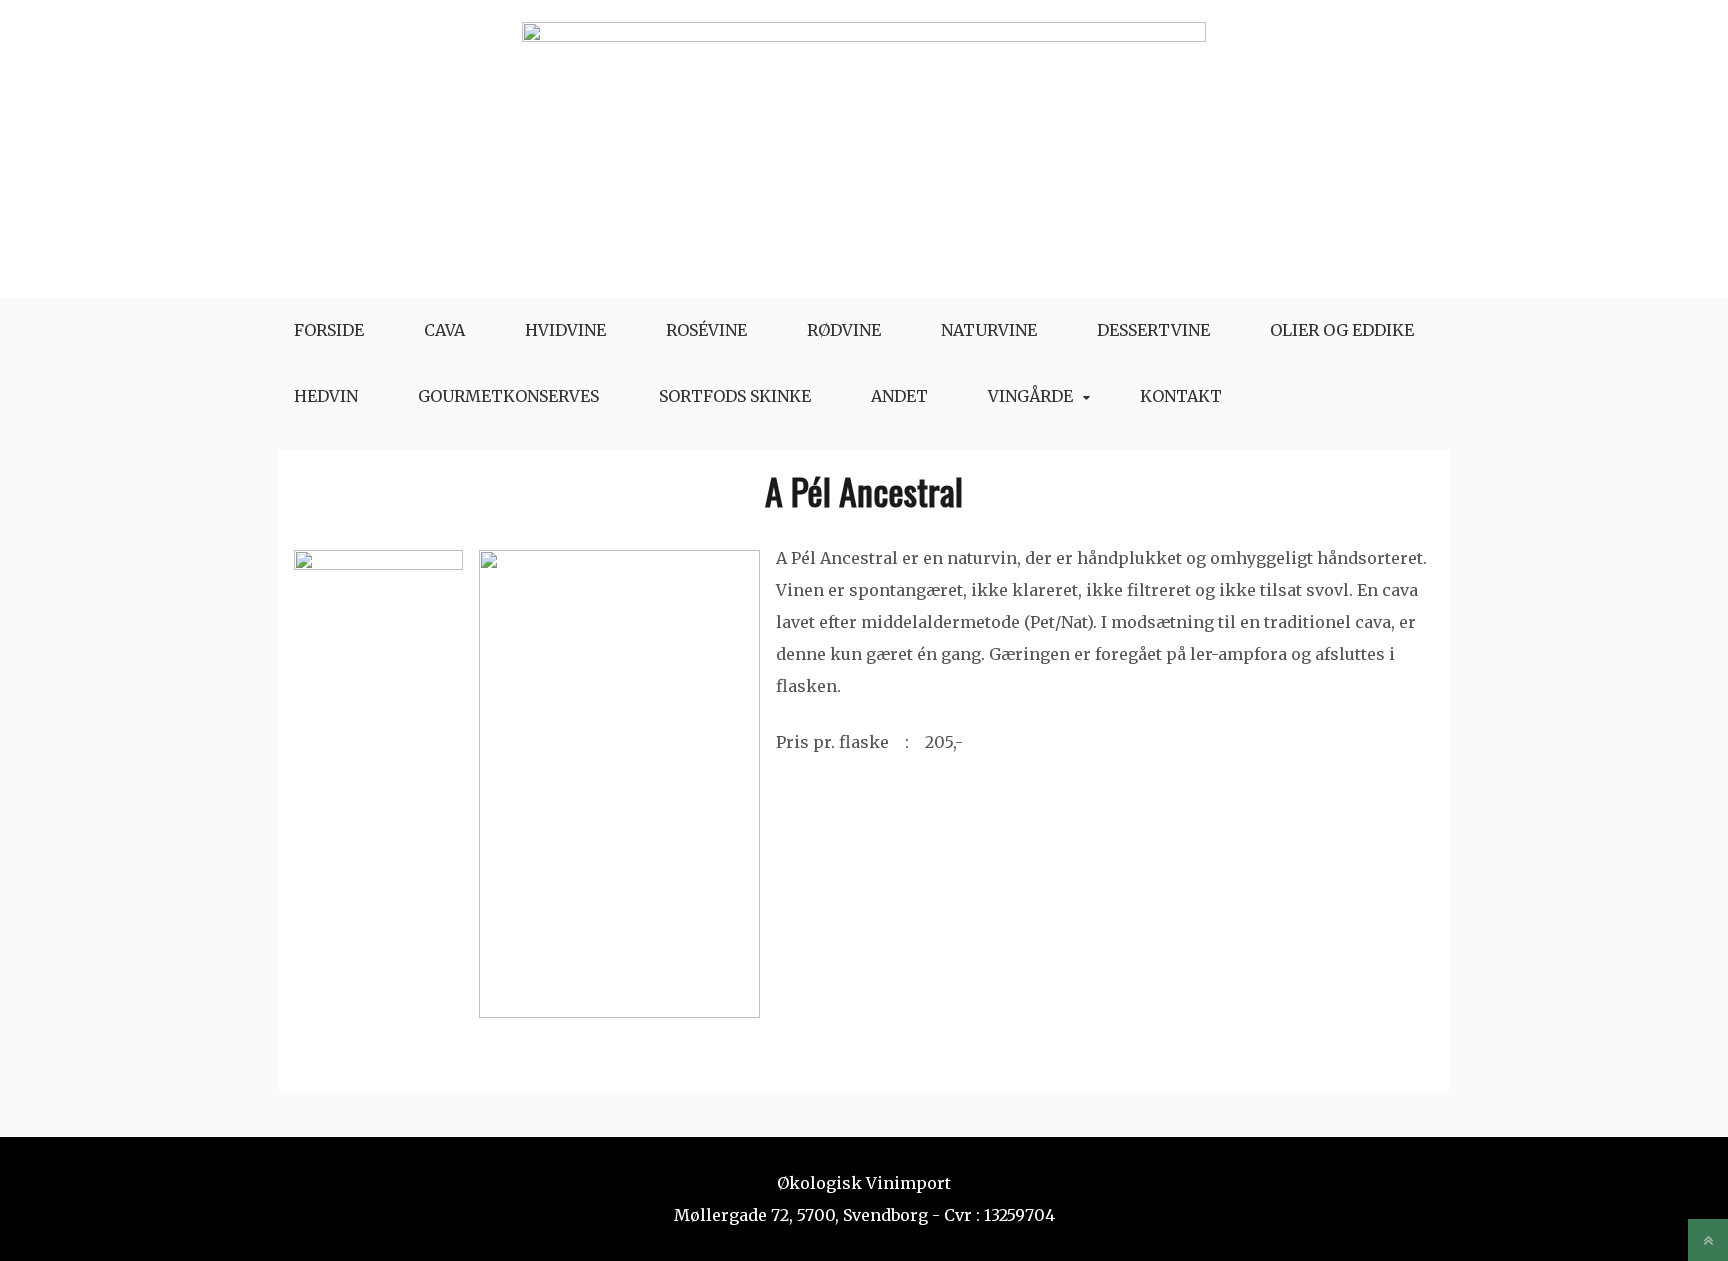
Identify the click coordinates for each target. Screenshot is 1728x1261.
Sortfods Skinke (735, 396)
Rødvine (844, 330)
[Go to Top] (1708, 1240)
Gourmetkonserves (508, 396)
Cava (444, 330)
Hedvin (326, 396)
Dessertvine (1153, 330)
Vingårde (1030, 396)
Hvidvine (565, 330)
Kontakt (1181, 396)
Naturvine (989, 330)
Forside (329, 330)
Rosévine (706, 330)
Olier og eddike (1342, 330)
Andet (899, 396)
